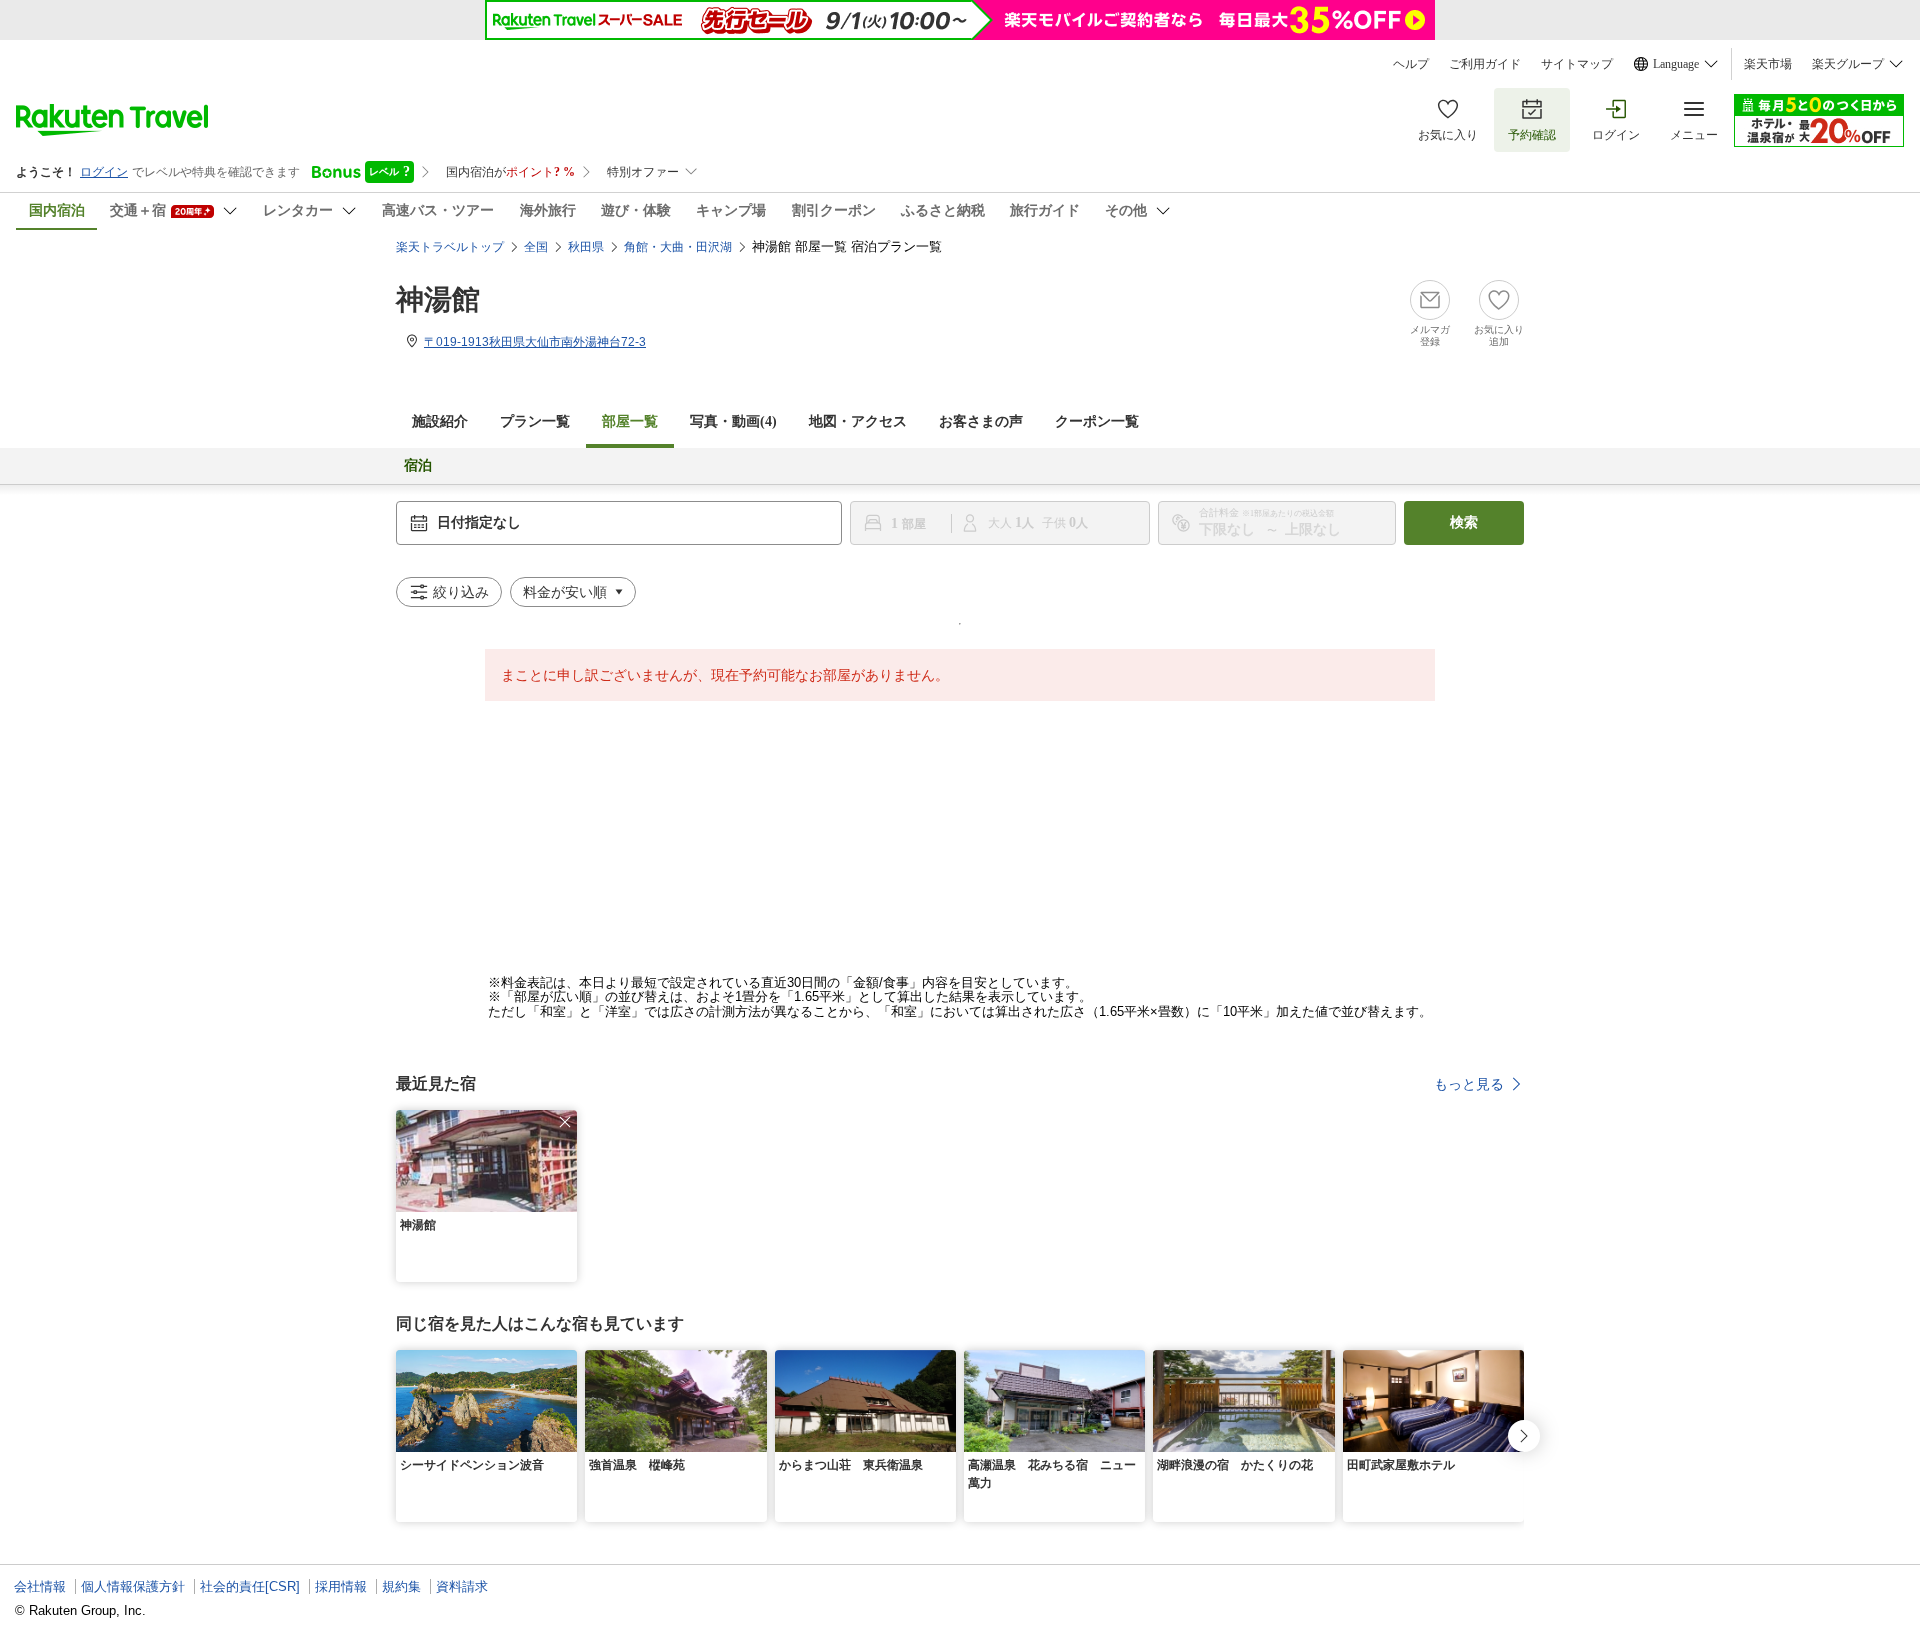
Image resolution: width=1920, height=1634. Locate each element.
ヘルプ (1411, 64)
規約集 (401, 1586)
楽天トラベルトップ (450, 247)
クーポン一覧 (1097, 421)
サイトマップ (1577, 64)
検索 (1464, 522)
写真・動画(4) (733, 421)
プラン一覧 (535, 421)
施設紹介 (440, 421)
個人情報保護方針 (133, 1586)
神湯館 (438, 299)
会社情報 (40, 1586)
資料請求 (462, 1586)
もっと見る (1469, 1084)
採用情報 (341, 1586)
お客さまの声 (981, 421)
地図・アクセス (858, 421)
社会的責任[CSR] (250, 1586)
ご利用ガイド (1485, 64)
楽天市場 (1768, 64)
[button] (565, 1122)
